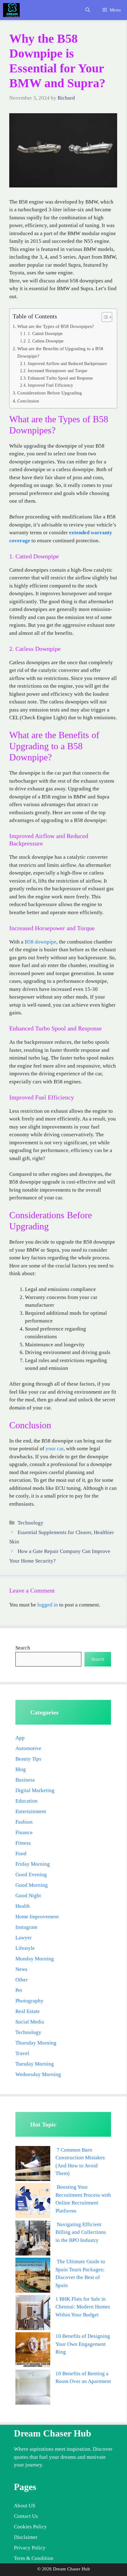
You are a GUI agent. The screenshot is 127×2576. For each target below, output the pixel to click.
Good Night (28, 1896)
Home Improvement (37, 1917)
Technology (31, 1523)
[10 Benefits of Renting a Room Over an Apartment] (33, 2388)
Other (22, 1980)
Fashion (24, 1822)
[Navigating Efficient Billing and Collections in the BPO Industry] (33, 2239)
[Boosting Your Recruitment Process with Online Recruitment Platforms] (33, 2202)
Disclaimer (26, 2537)
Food (21, 1854)
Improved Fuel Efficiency (50, 385)
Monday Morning (35, 1959)
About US (25, 2506)
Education (27, 1801)
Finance (24, 1832)
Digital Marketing (35, 1790)
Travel (22, 2053)
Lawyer (24, 1938)
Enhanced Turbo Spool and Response (60, 378)
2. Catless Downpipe (46, 341)
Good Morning (32, 1885)
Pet (19, 1990)
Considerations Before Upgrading (50, 393)
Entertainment (31, 1811)
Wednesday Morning (38, 2074)
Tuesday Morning (35, 2064)
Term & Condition (34, 2558)
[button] (88, 10)
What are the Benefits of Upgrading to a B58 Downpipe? (60, 352)
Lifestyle (25, 1948)
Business (25, 1780)
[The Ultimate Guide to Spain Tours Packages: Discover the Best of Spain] (33, 2276)
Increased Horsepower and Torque (57, 371)
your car (55, 1449)
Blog (21, 1769)
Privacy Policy (30, 2548)
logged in (48, 1605)
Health (23, 1906)
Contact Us (26, 2516)
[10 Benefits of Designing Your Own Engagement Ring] (33, 2351)
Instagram (26, 1927)
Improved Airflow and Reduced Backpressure (67, 364)
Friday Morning (33, 1864)
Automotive (28, 1748)
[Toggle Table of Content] (104, 317)
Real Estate (28, 2011)
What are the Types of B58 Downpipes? (56, 326)
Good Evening (31, 1875)
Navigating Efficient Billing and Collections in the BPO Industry (81, 2232)
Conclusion (28, 401)
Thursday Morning (36, 2043)
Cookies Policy (30, 2527)
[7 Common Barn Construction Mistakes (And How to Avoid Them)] (33, 2165)
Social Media (30, 2022)
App (20, 1738)
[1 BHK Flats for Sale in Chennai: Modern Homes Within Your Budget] (33, 2314)
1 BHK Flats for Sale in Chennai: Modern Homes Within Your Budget (83, 2307)
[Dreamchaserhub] (11, 10)
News (21, 1969)
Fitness (23, 1843)
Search (23, 1648)
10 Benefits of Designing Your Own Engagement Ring (83, 2344)
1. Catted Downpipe (45, 334)
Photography (29, 2001)
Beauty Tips (28, 1759)
